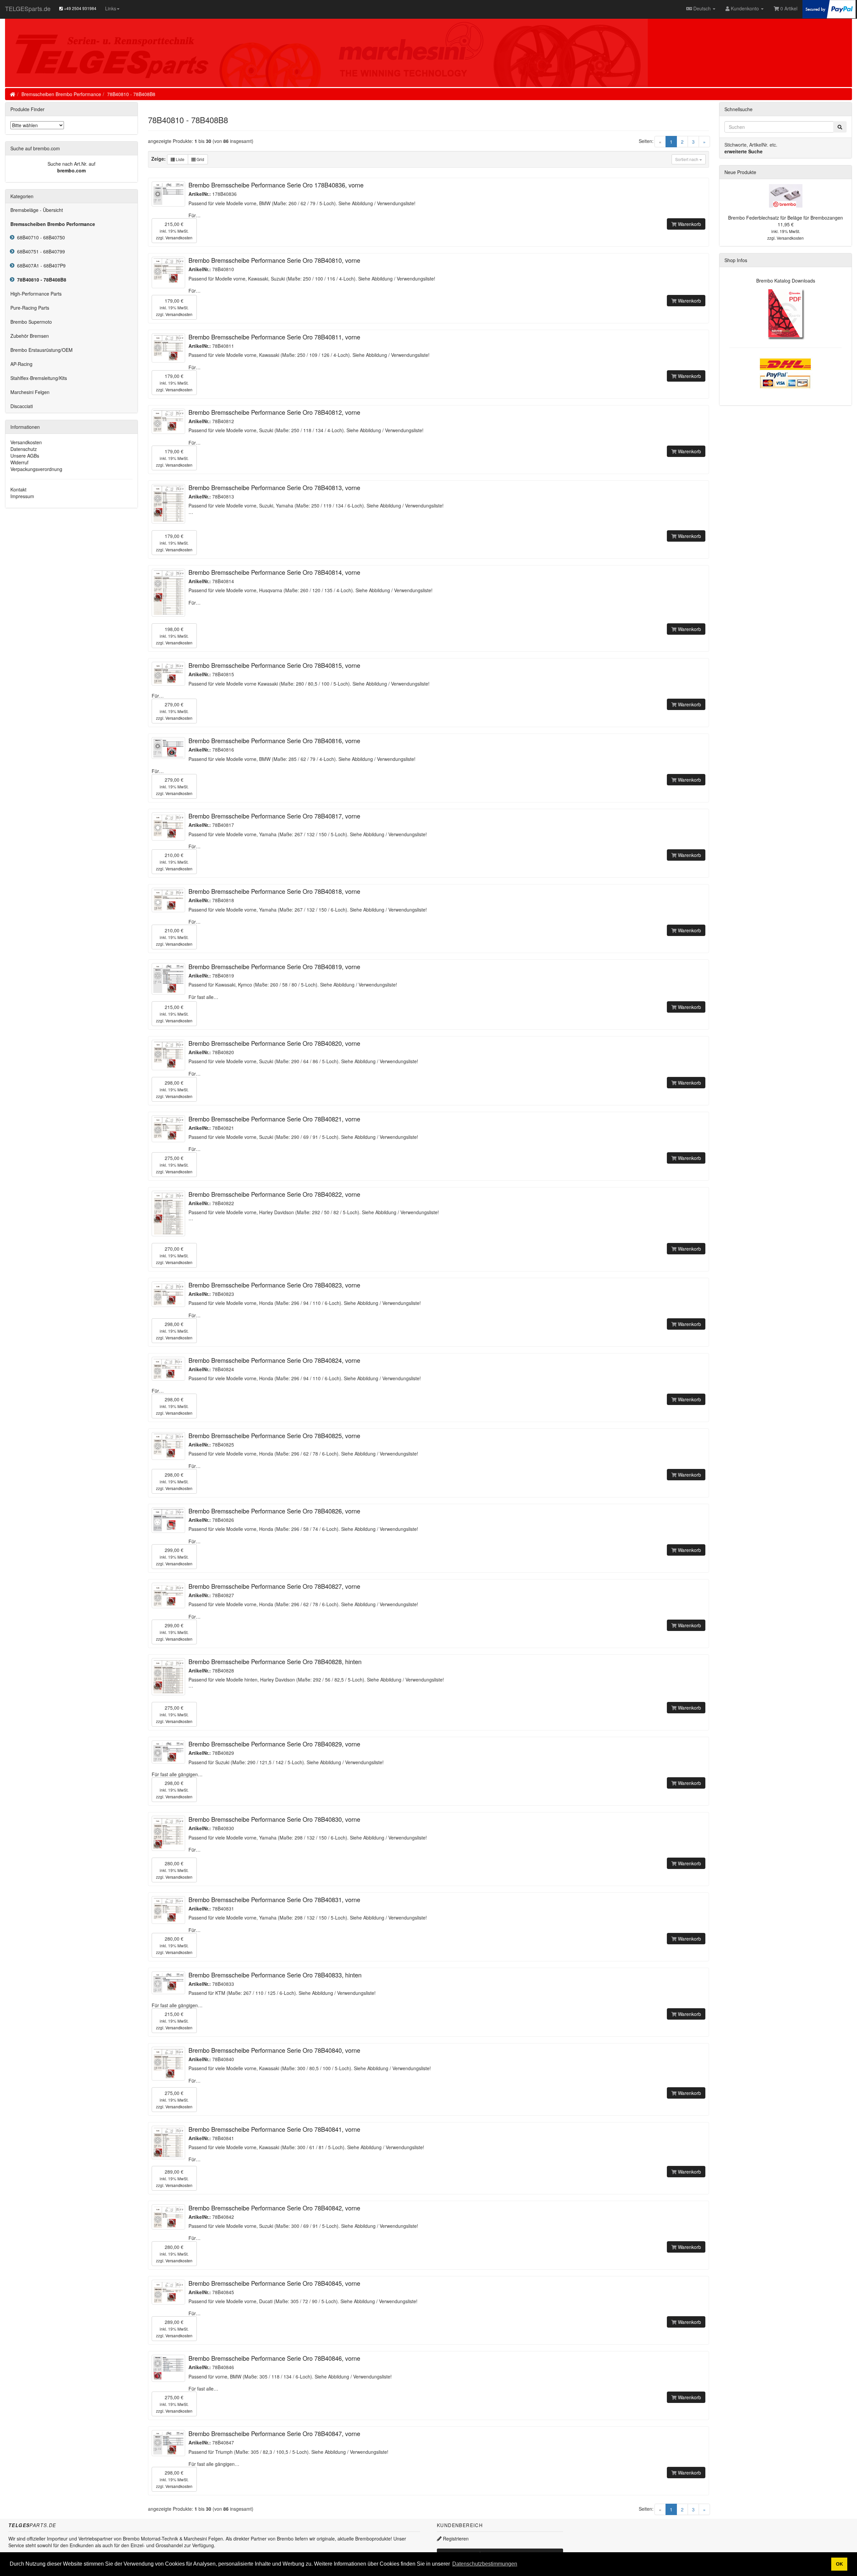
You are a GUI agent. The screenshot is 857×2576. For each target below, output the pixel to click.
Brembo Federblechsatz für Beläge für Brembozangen (786, 218)
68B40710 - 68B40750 (40, 237)
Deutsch (702, 8)
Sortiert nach (687, 159)
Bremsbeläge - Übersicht (37, 210)
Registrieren (455, 2539)
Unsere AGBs (25, 456)
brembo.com (71, 170)
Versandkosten (179, 238)
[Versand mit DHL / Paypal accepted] (786, 372)
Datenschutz (24, 449)
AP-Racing (21, 364)
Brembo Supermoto (31, 322)
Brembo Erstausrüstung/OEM (42, 350)
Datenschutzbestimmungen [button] (485, 2564)
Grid (200, 159)
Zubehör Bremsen (30, 336)
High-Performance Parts (36, 294)
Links (111, 8)
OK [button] (839, 2564)
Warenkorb (689, 224)
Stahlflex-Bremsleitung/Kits (39, 378)
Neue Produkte (740, 172)
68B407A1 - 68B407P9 (40, 265)
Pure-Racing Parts (30, 308)
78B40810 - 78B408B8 (131, 94)
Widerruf (19, 462)
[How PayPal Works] (829, 8)
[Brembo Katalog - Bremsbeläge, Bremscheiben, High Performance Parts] (786, 313)
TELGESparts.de (28, 8)
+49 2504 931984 (80, 8)
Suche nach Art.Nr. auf (71, 164)
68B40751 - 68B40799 (40, 251)
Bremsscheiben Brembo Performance (61, 94)
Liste (180, 159)
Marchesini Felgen (30, 392)
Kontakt (18, 489)
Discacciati (22, 406)
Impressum (22, 496)
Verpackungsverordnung (36, 469)
